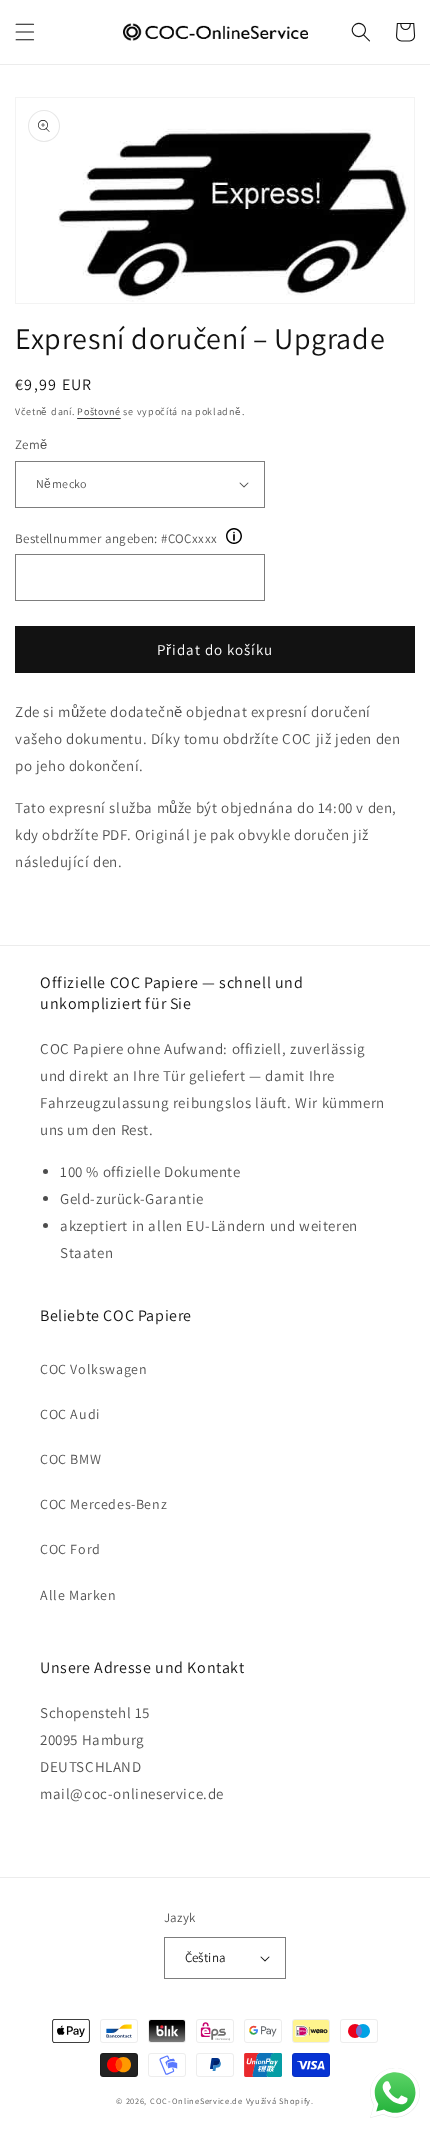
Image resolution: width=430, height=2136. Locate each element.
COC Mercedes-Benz (103, 1504)
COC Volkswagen (93, 1369)
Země (31, 444)
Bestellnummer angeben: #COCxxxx (116, 538)
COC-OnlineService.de (196, 2100)
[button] (25, 32)
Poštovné (99, 411)
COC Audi (70, 1414)
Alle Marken (78, 1595)
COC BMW (70, 1459)
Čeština (206, 1957)
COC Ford (70, 1549)
